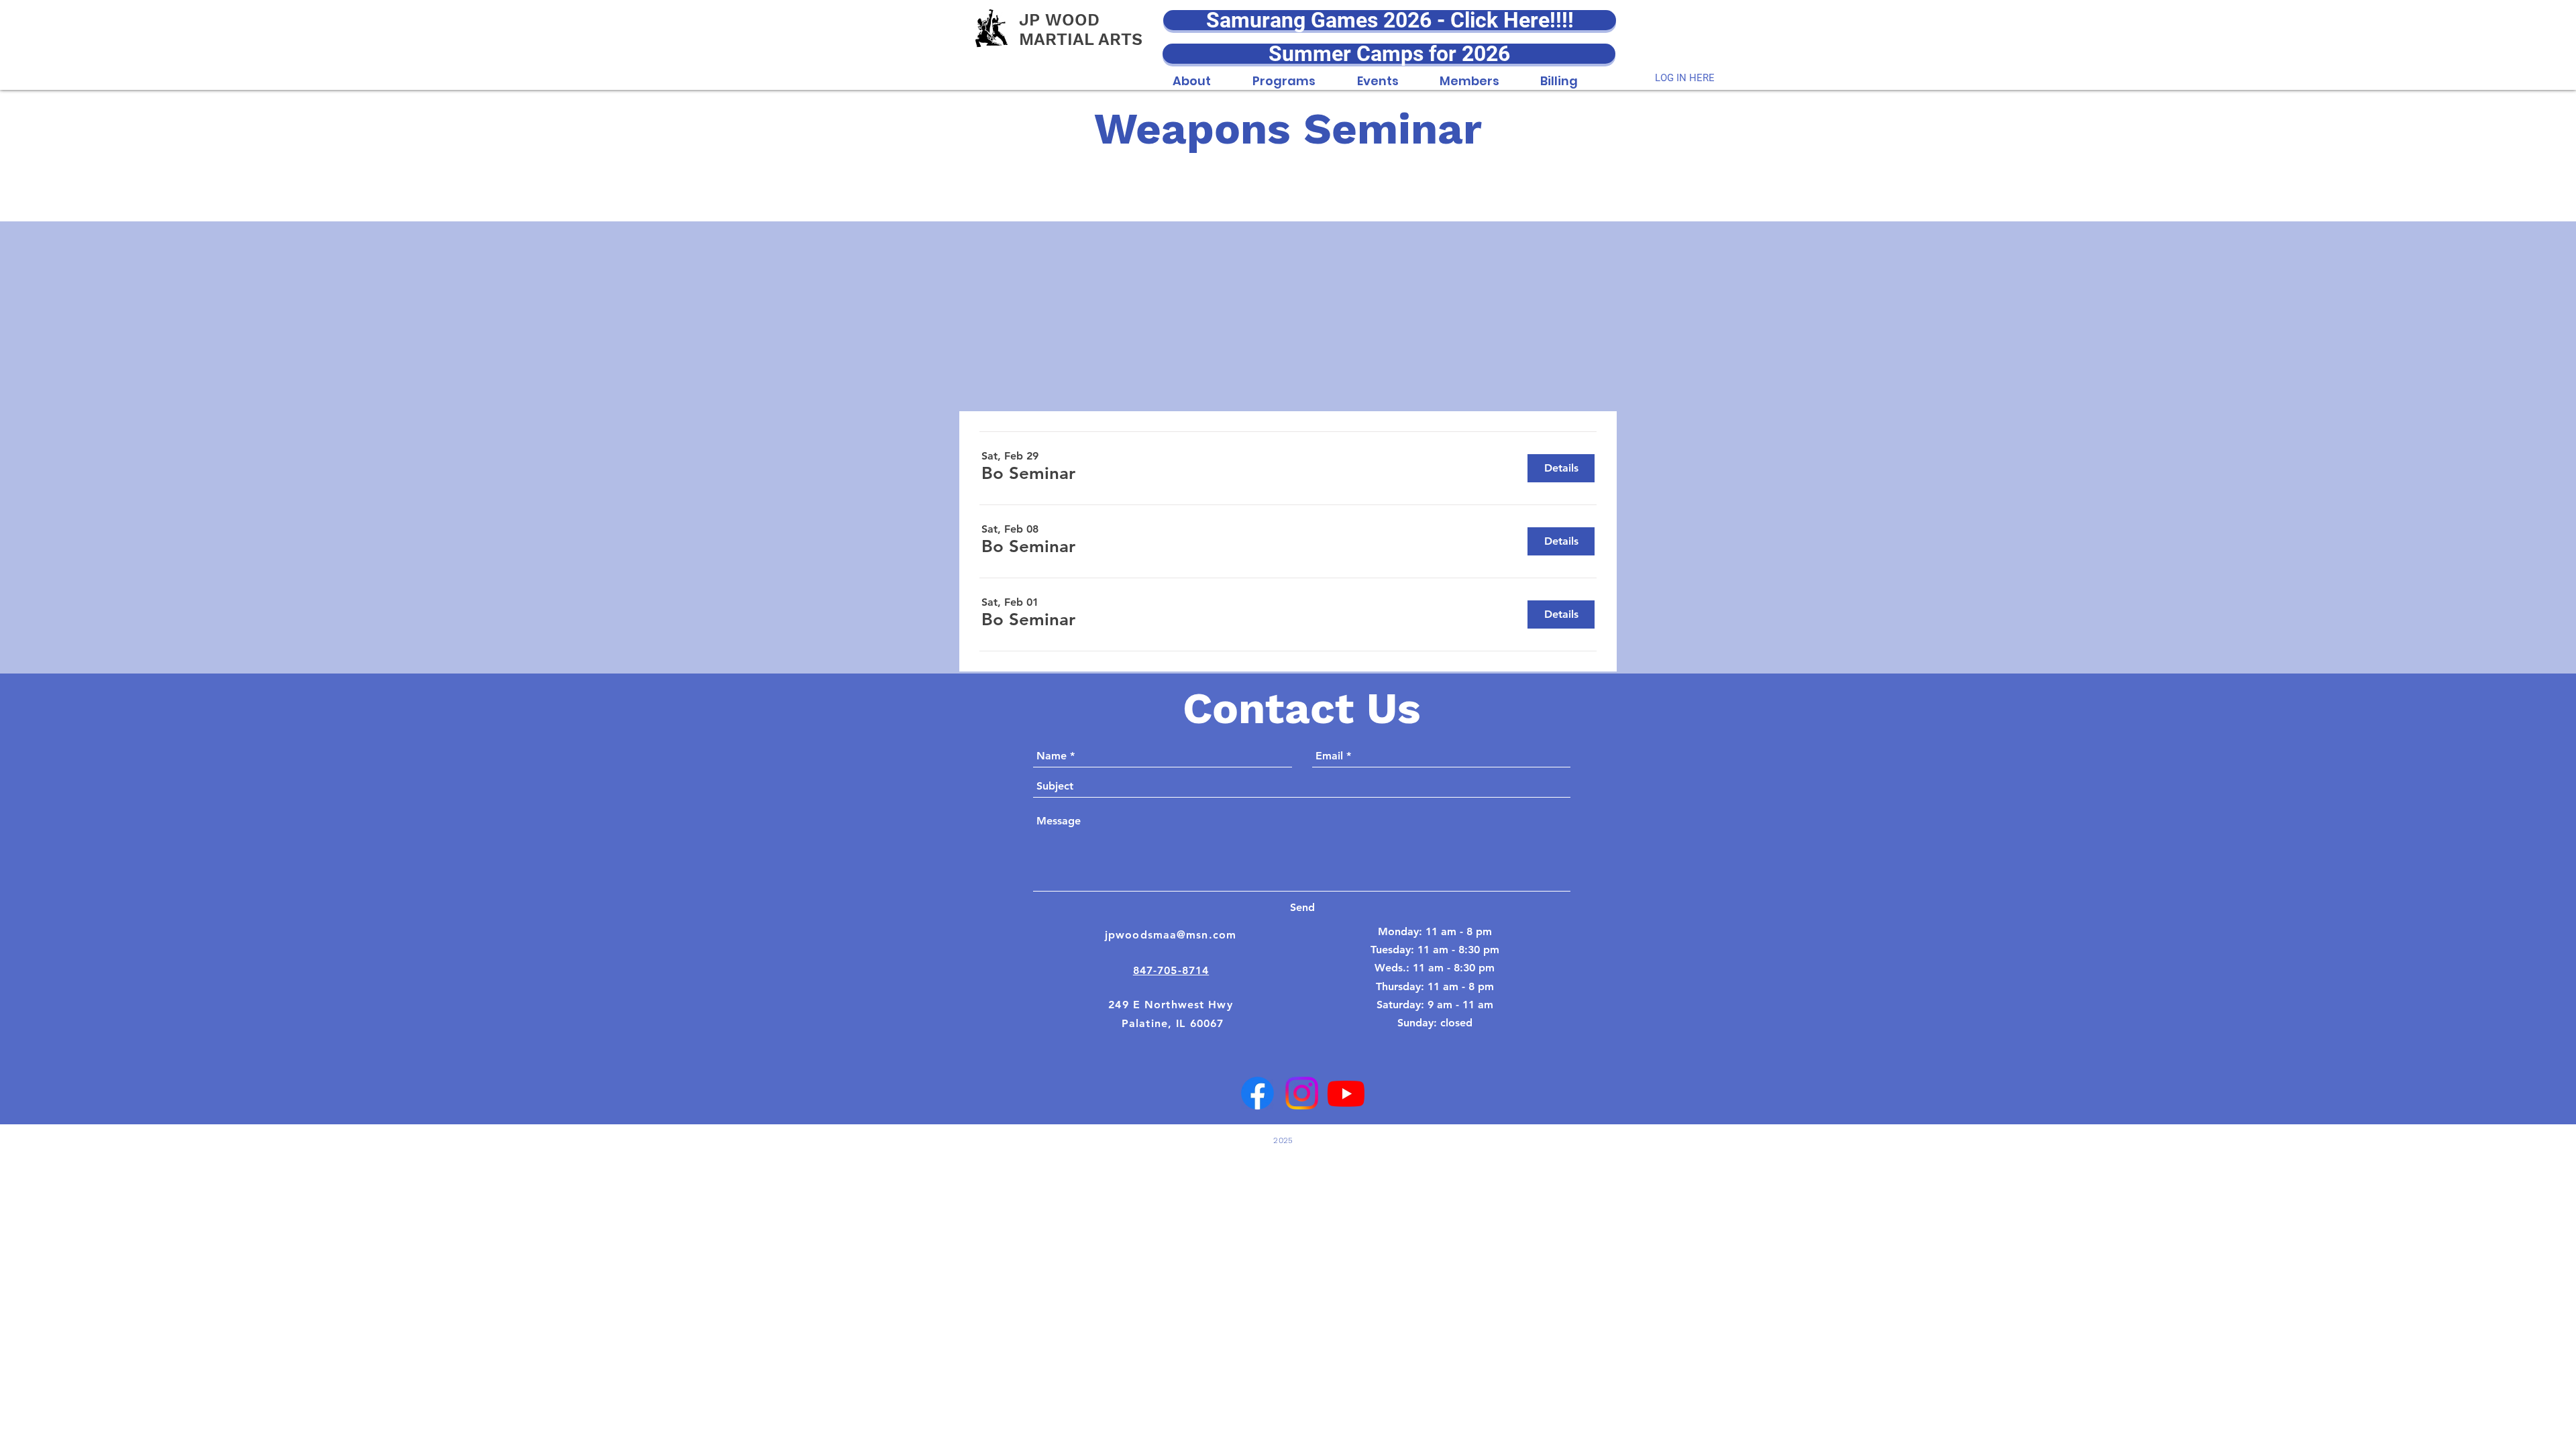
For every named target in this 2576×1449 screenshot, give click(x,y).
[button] (1192, 74)
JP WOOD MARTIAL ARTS (1081, 30)
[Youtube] (1346, 1093)
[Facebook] (1257, 1093)
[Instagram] (1302, 1093)
